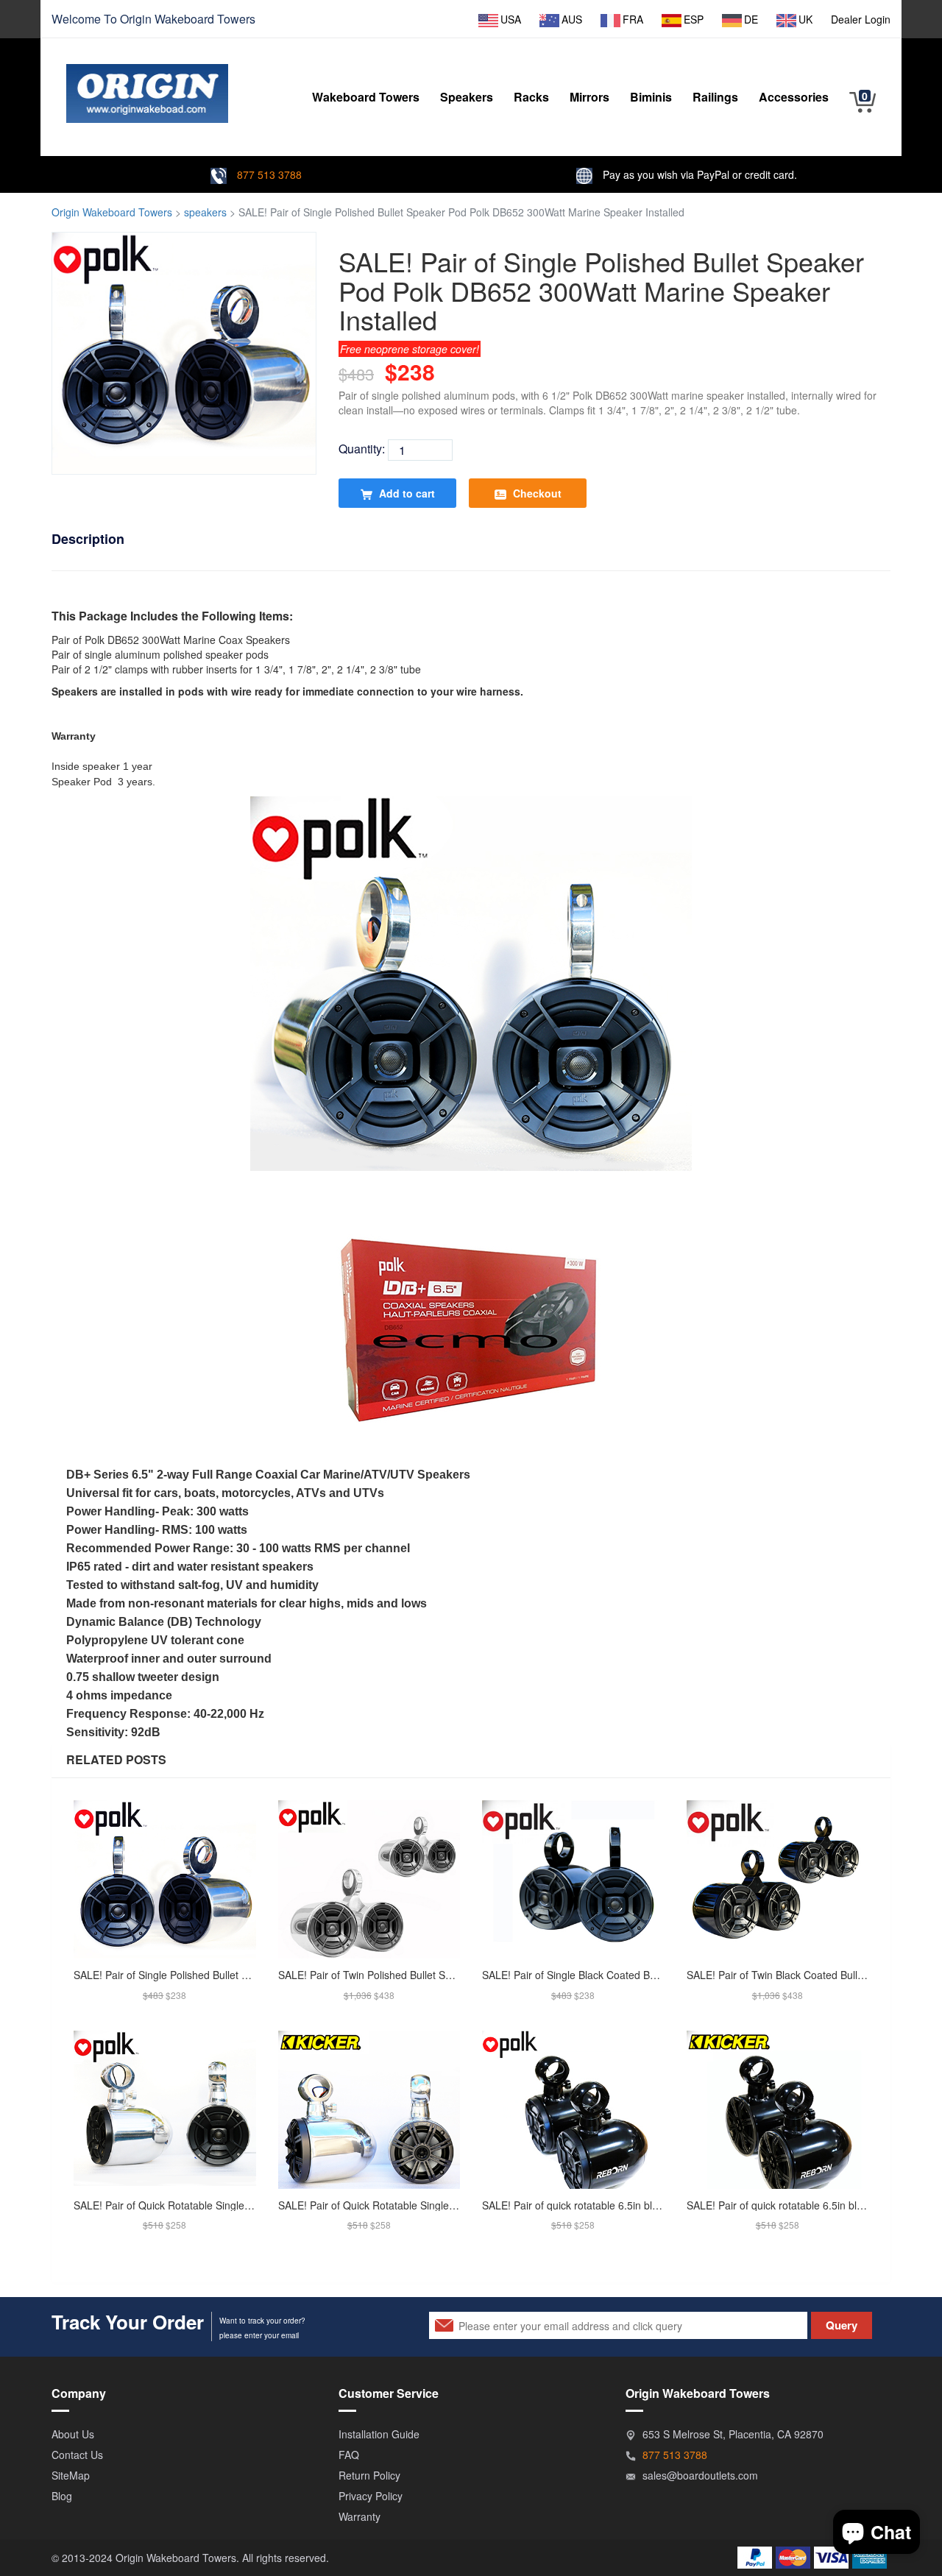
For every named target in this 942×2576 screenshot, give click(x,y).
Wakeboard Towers (205, 19)
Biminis (651, 97)
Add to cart (406, 493)
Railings (715, 97)
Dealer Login (861, 19)
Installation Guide (379, 2434)
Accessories (794, 97)
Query (842, 2325)
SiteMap (71, 2475)
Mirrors (589, 97)
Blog (62, 2496)
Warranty (360, 2516)
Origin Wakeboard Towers (112, 212)
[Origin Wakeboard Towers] (147, 82)
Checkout (536, 493)
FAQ (349, 2455)
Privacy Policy (371, 2496)
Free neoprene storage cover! (410, 349)
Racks (531, 97)
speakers (205, 212)
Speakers (467, 97)
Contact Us (77, 2455)
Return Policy (369, 2475)
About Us (73, 2434)
